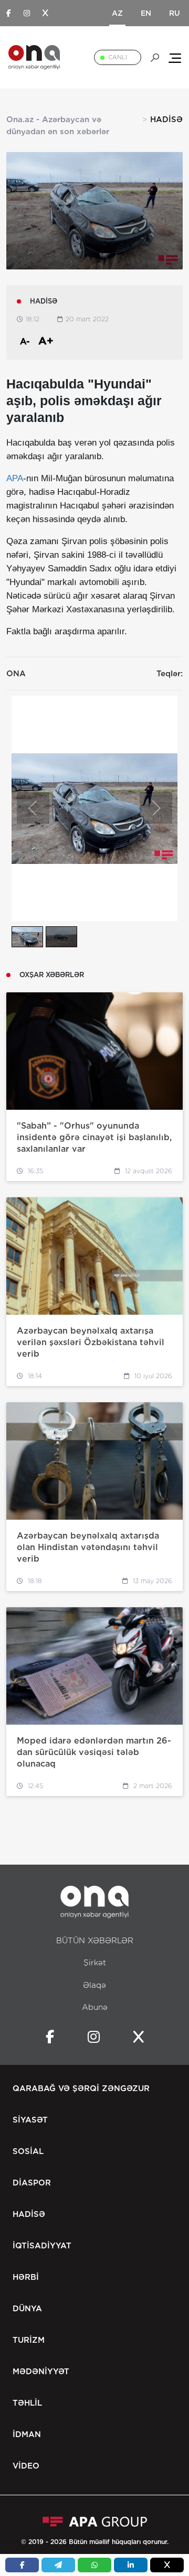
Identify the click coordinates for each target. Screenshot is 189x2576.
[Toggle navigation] (175, 57)
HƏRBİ (26, 2277)
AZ (117, 13)
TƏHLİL (27, 2403)
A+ (46, 341)
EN (146, 13)
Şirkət (95, 1963)
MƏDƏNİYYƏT (41, 2372)
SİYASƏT (30, 2120)
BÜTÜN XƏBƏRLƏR (95, 1941)
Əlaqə (94, 1985)
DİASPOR (32, 2183)
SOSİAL (28, 2151)
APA (15, 478)
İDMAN (27, 2434)
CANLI (118, 57)
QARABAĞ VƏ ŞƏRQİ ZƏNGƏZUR (81, 2088)
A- (25, 342)
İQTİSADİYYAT (42, 2246)
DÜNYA (27, 2309)
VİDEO (26, 2466)
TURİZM (29, 2340)
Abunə (95, 2007)
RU (175, 13)
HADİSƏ (29, 2214)
